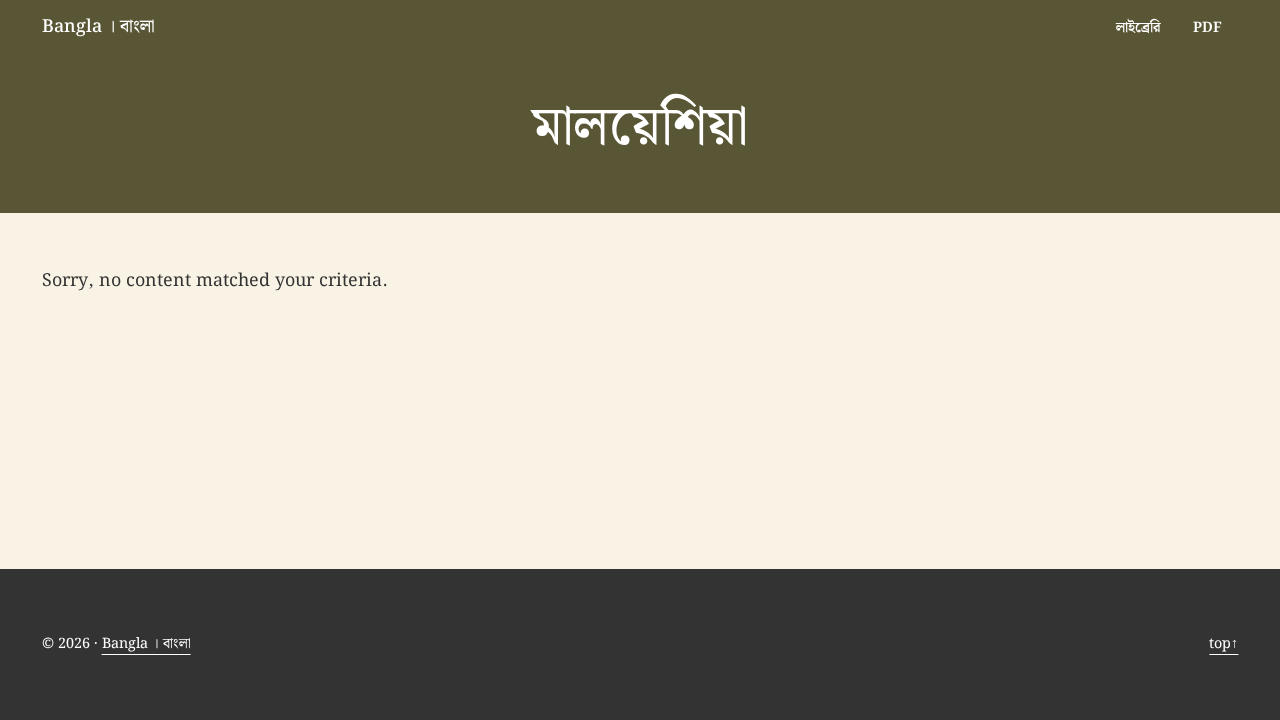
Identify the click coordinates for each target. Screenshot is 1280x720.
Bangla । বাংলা (98, 26)
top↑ (1223, 643)
